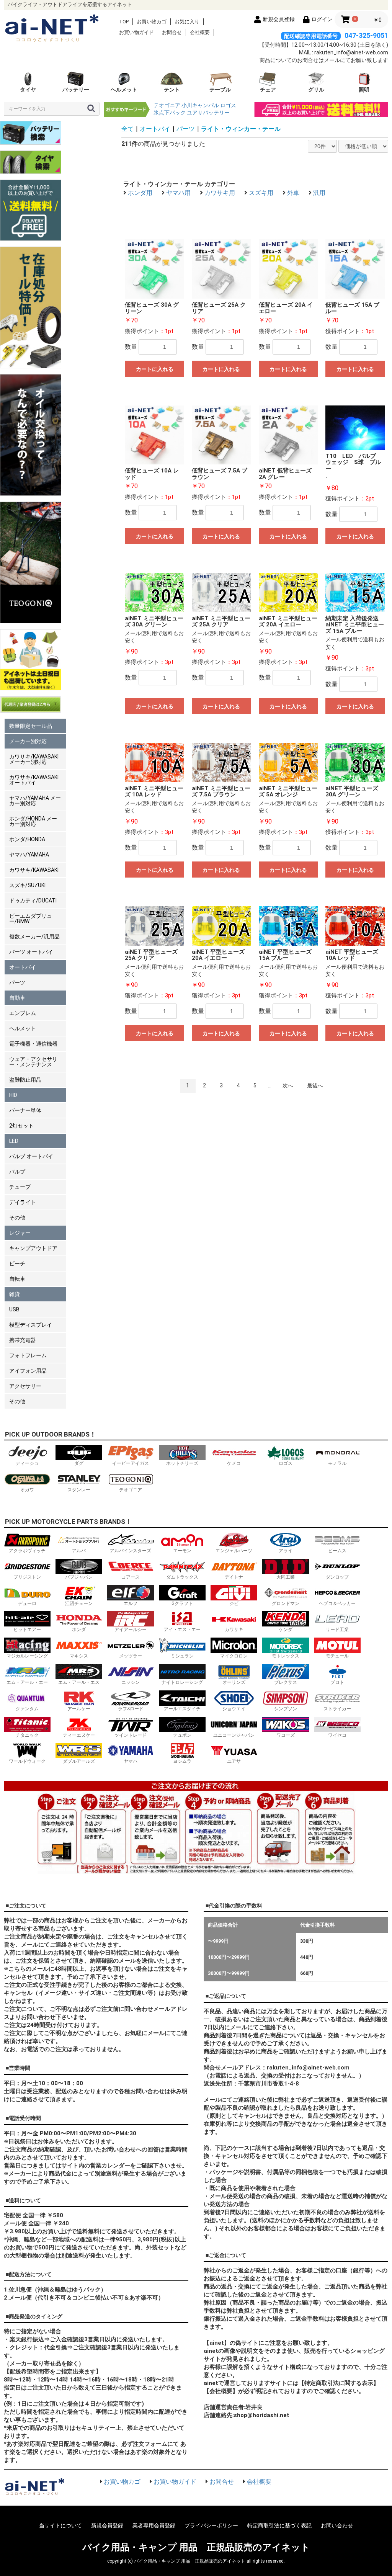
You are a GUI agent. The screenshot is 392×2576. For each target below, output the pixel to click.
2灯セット (21, 1126)
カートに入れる (155, 369)
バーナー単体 (25, 1110)
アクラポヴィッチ (27, 1551)
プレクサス (286, 1682)
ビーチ (17, 1263)
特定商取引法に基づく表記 (279, 2525)
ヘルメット (124, 90)
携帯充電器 (23, 1340)
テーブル (220, 90)
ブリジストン (27, 1577)
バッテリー (76, 90)
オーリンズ (234, 1682)
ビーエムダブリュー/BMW (31, 919)
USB (14, 1309)
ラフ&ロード (131, 1709)
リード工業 (337, 1630)
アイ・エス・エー (182, 1630)
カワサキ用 (220, 193)
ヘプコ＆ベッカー (337, 1603)
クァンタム (27, 1709)
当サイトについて (60, 2525)
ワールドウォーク (27, 1761)
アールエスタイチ (182, 1709)
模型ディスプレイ (31, 1325)
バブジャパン (79, 1577)
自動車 (17, 998)
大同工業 (286, 1577)
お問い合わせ (337, 2525)
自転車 (17, 1279)
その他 (17, 1218)
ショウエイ (234, 1709)
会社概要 (200, 32)
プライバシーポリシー (211, 2525)
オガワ (27, 1490)
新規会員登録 (107, 2525)
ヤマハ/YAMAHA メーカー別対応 (35, 801)
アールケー (79, 1709)
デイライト (23, 1202)
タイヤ (28, 90)
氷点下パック (170, 113)
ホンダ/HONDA (27, 839)
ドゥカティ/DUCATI (33, 901)
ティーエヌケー (79, 1735)
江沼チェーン (79, 1603)
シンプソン (286, 1709)
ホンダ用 (140, 193)
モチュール (337, 1656)
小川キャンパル (200, 105)
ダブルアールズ (79, 1761)
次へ (288, 1085)
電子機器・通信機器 (33, 1044)
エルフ (131, 1603)
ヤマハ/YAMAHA (29, 855)
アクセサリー (25, 1386)
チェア (268, 90)
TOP (124, 22)
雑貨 (15, 1294)
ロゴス (228, 105)
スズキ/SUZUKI (27, 885)
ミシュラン (182, 1656)
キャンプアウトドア (33, 1248)
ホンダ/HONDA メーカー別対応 (33, 821)
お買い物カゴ (152, 22)
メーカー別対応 (28, 741)
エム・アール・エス (79, 1682)
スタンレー (79, 1490)
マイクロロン (234, 1656)
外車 (293, 193)
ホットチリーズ (182, 1463)
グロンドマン (286, 1603)
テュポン (182, 1735)
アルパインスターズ (131, 1551)
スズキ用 (261, 193)
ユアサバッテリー (208, 113)
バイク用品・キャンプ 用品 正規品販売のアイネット (196, 2547)
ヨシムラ (182, 1761)
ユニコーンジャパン (234, 1735)
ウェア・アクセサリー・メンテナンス (33, 1062)
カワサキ (234, 1630)
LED (14, 1141)
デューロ (27, 1603)
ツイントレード (131, 1735)
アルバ (79, 1551)
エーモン (182, 1551)
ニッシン (131, 1682)
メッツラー (131, 1656)
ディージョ (27, 1463)
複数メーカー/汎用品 (34, 937)
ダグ (79, 1463)
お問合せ (172, 32)
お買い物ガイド (136, 32)
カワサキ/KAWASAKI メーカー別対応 (34, 759)
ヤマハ (131, 1761)
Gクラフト (182, 1603)
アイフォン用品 (28, 1371)
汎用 (319, 193)
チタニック (27, 1735)
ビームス (337, 1551)
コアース (131, 1577)
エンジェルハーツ (234, 1551)
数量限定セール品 (31, 726)
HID (13, 1095)
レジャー (20, 1233)
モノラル (337, 1463)
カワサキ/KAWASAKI (34, 870)
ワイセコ (337, 1735)
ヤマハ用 (178, 193)
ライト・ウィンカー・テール (241, 129)
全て (127, 129)
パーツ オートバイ (31, 952)
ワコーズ (286, 1735)
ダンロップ (337, 1577)
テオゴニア (167, 105)
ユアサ (234, 1761)
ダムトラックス (182, 1577)
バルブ (17, 1172)
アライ (286, 1551)
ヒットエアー (27, 1630)
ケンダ (286, 1630)
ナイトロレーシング (182, 1682)
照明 (364, 90)
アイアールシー (131, 1630)
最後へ (315, 1085)
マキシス (79, 1656)
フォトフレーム (28, 1355)
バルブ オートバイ (31, 1156)
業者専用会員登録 (154, 2525)
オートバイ (23, 967)
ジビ (234, 1603)
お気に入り (187, 22)
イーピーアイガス (131, 1463)
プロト (337, 1682)
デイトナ (234, 1577)
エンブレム (23, 1013)
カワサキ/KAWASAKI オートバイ (34, 780)
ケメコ (234, 1463)
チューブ (20, 1187)
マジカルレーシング (27, 1656)
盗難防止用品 (25, 1080)
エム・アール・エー (27, 1682)
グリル (316, 90)
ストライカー (337, 1709)
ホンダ (79, 1630)
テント (172, 90)
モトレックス (286, 1656)
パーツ (17, 982)
